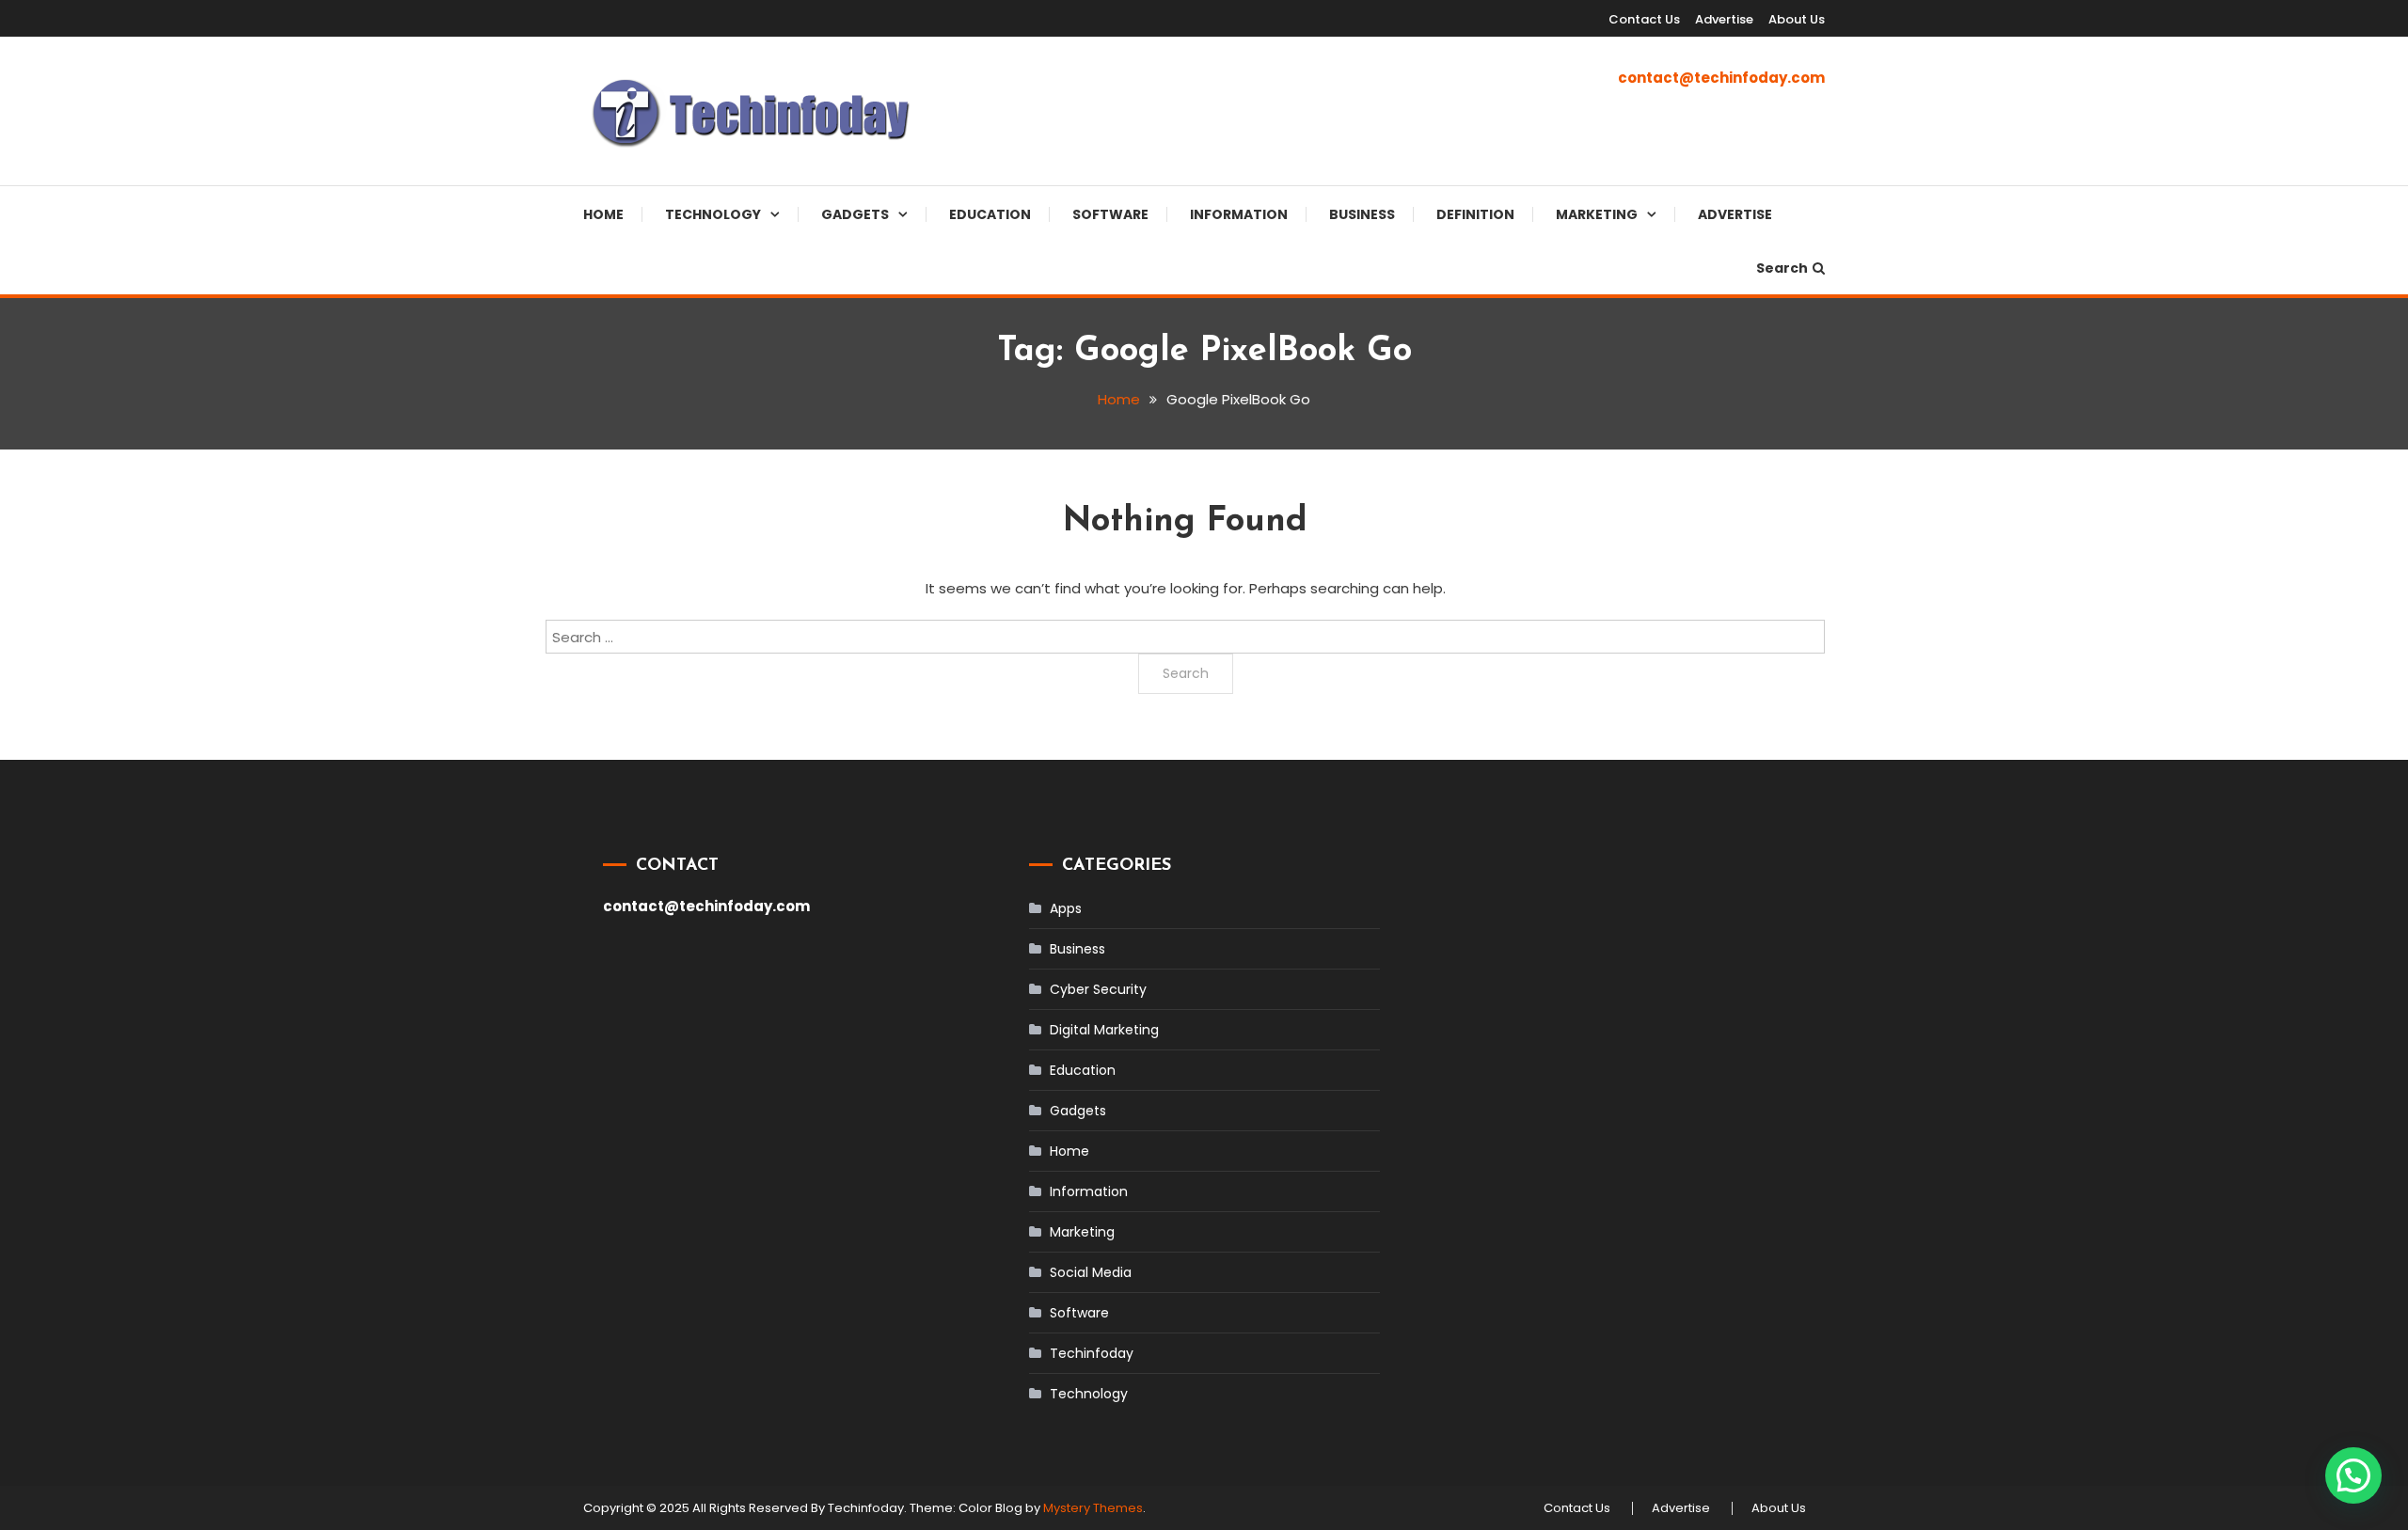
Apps (1066, 908)
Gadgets (855, 214)
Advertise (1724, 19)
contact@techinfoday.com (1721, 78)
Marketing (1597, 214)
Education (990, 214)
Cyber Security (1098, 989)
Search (1782, 268)
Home (603, 214)
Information (1239, 214)
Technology (713, 214)
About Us (1797, 19)
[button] (2353, 1475)
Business (1362, 214)
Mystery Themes (1093, 1508)
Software (1110, 214)
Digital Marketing (1104, 1030)
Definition (1475, 214)
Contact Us (1644, 19)
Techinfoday (1092, 1353)
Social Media (1091, 1272)
